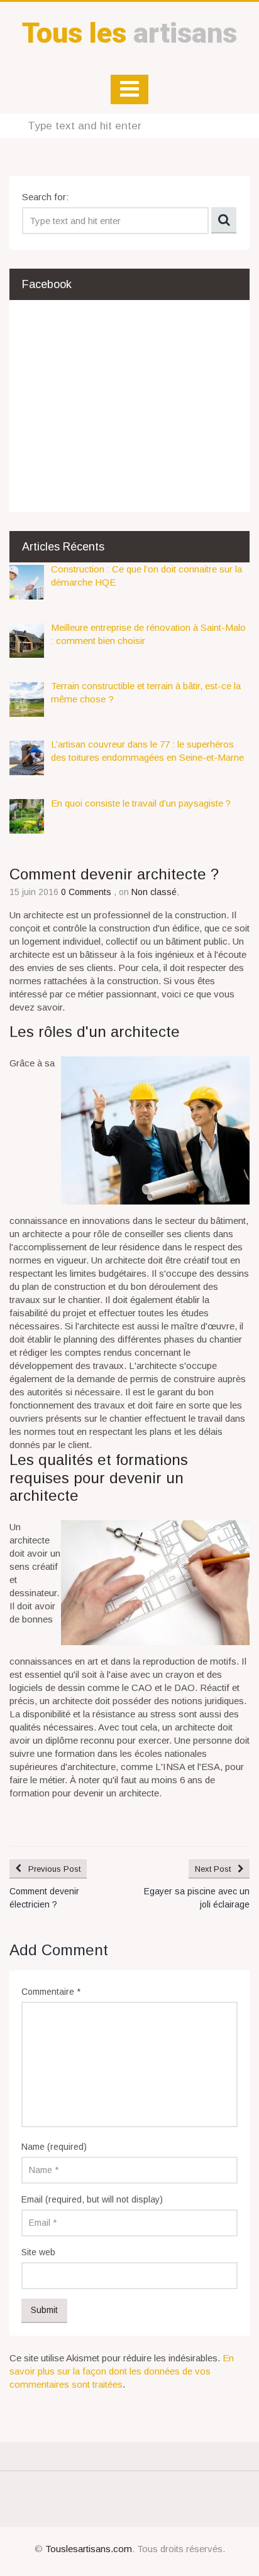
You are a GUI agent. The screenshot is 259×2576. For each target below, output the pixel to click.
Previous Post (54, 1869)
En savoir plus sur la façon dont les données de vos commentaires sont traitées (122, 2371)
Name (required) (54, 2147)
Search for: (45, 197)
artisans (129, 33)
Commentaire (51, 1992)
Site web (38, 2252)
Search (224, 220)
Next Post (213, 1869)
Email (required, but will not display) (92, 2199)
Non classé (154, 892)
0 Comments (87, 892)
